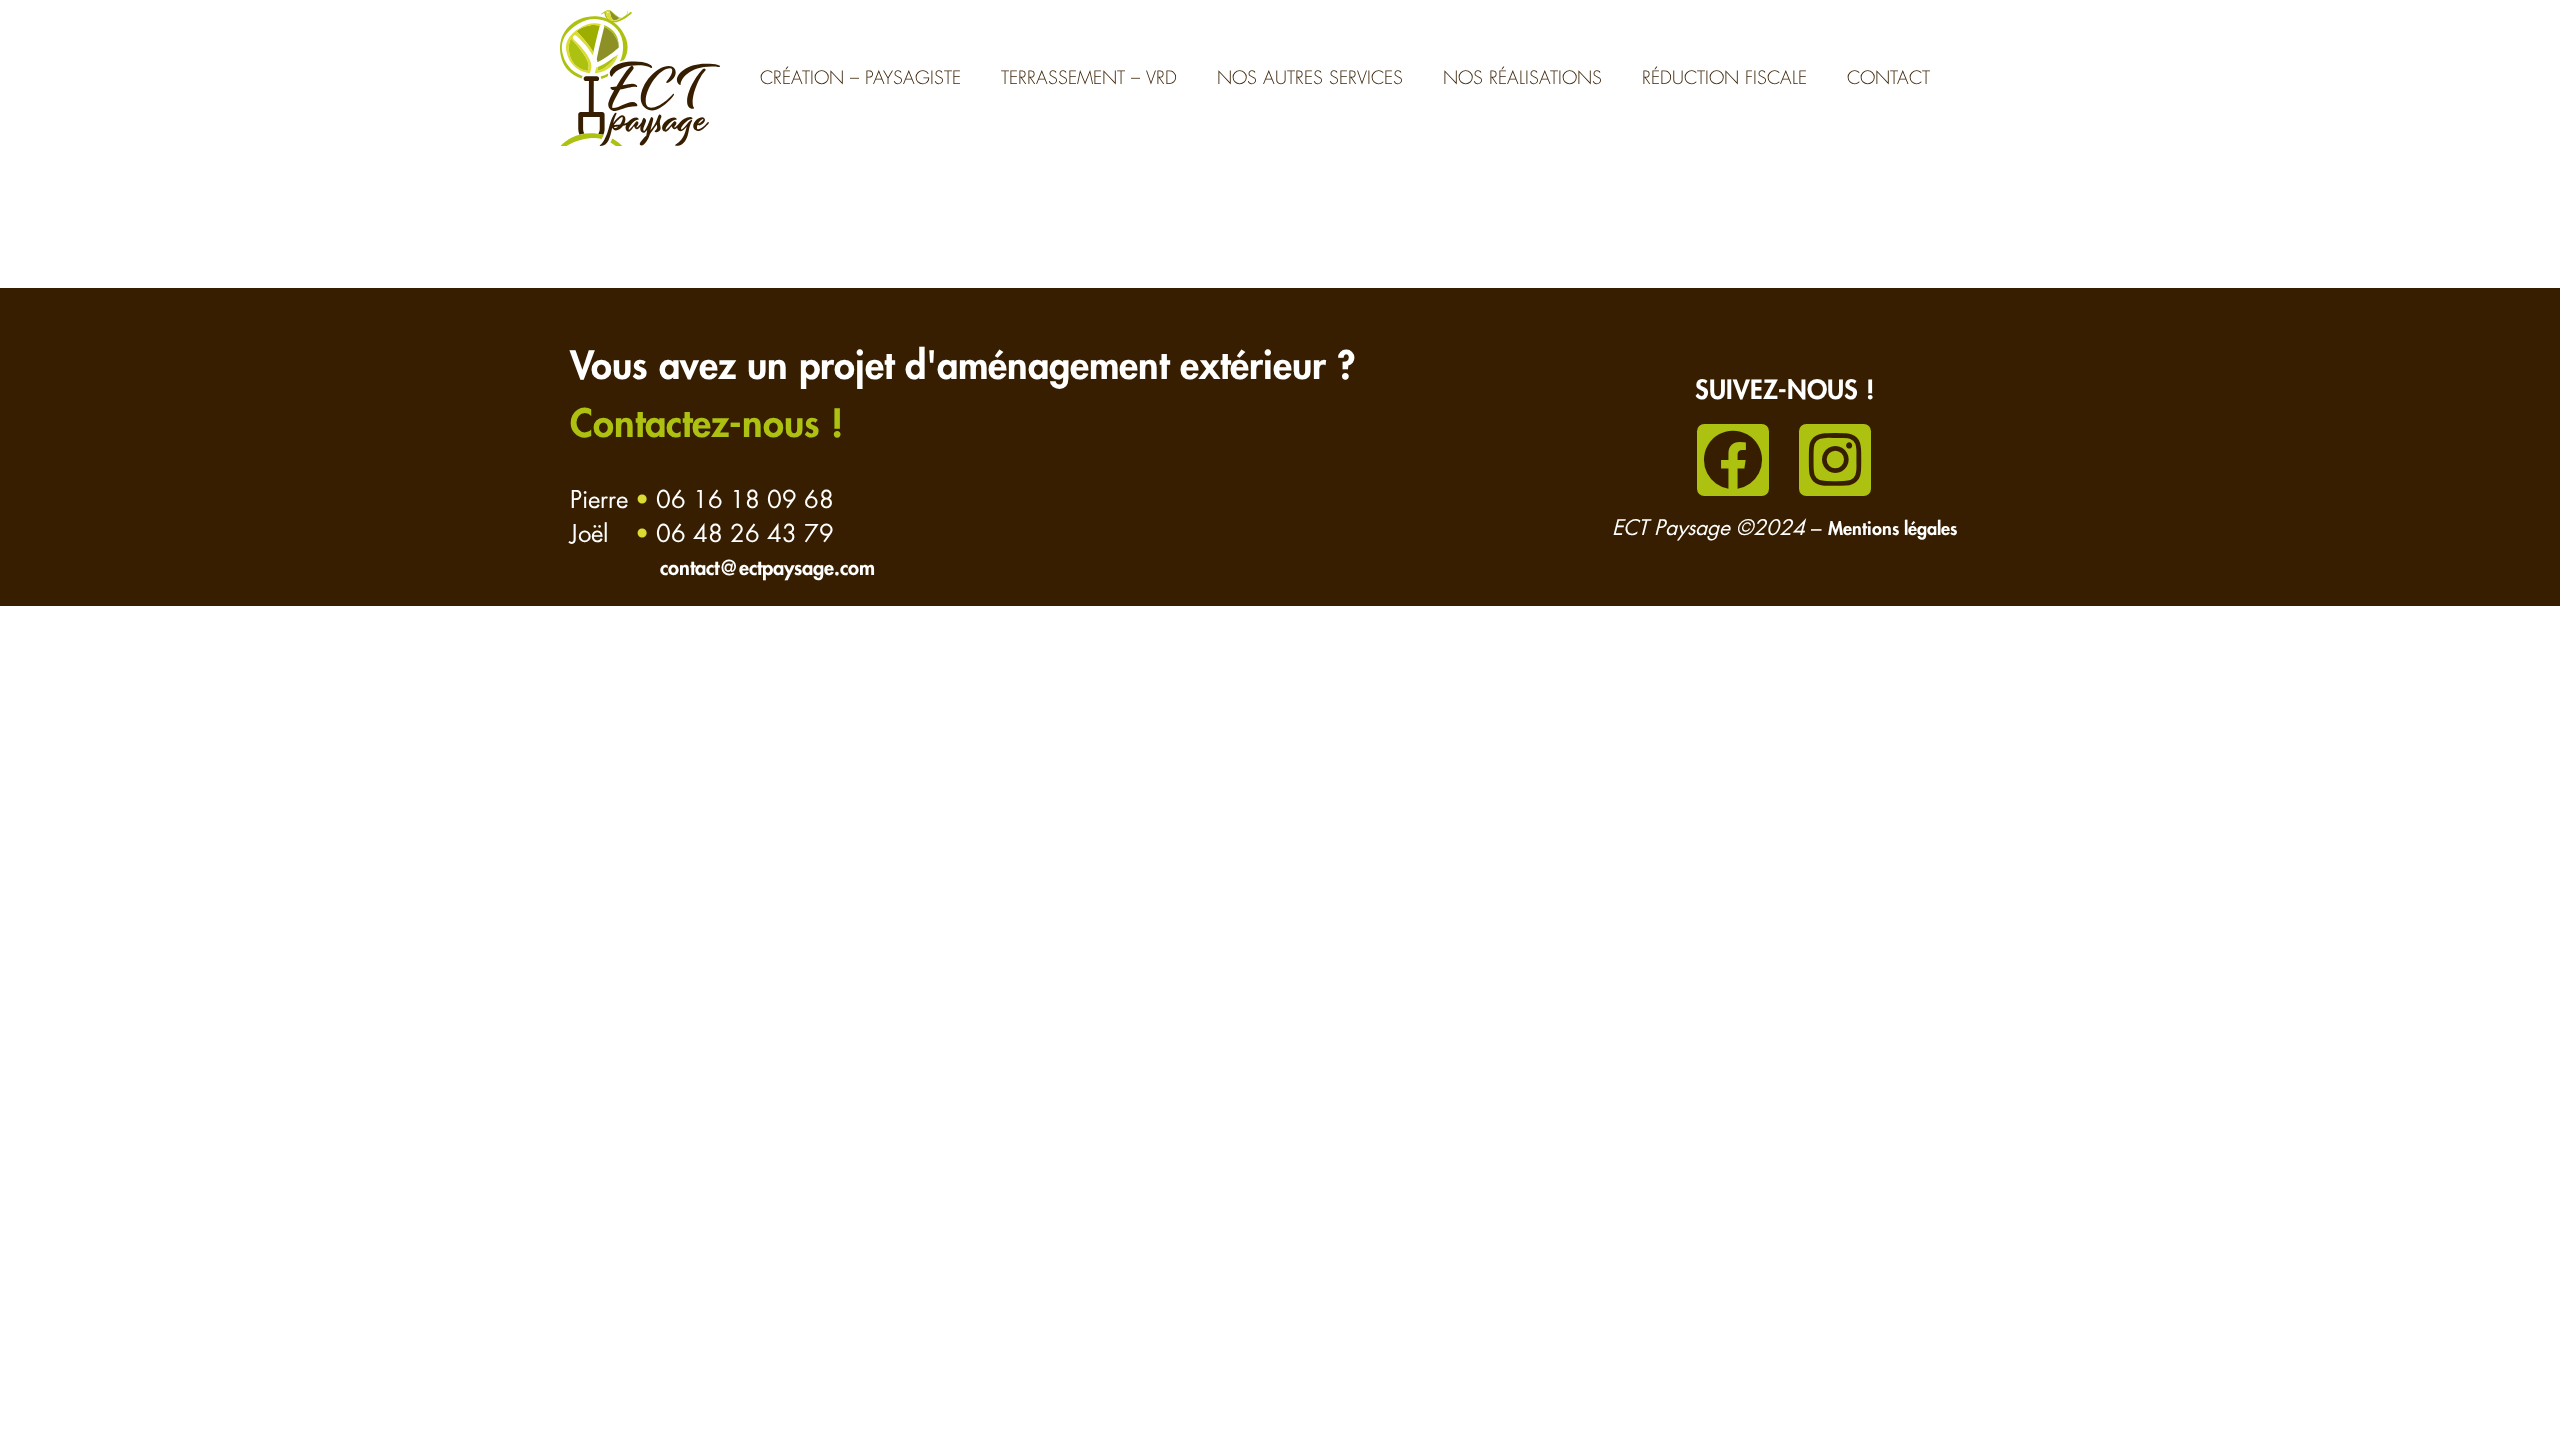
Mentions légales (1892, 529)
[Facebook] (1733, 460)
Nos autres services (1310, 78)
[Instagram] (1835, 460)
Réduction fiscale (1724, 78)
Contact (1888, 78)
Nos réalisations (1522, 78)
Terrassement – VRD (1089, 78)
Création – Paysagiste (860, 78)
